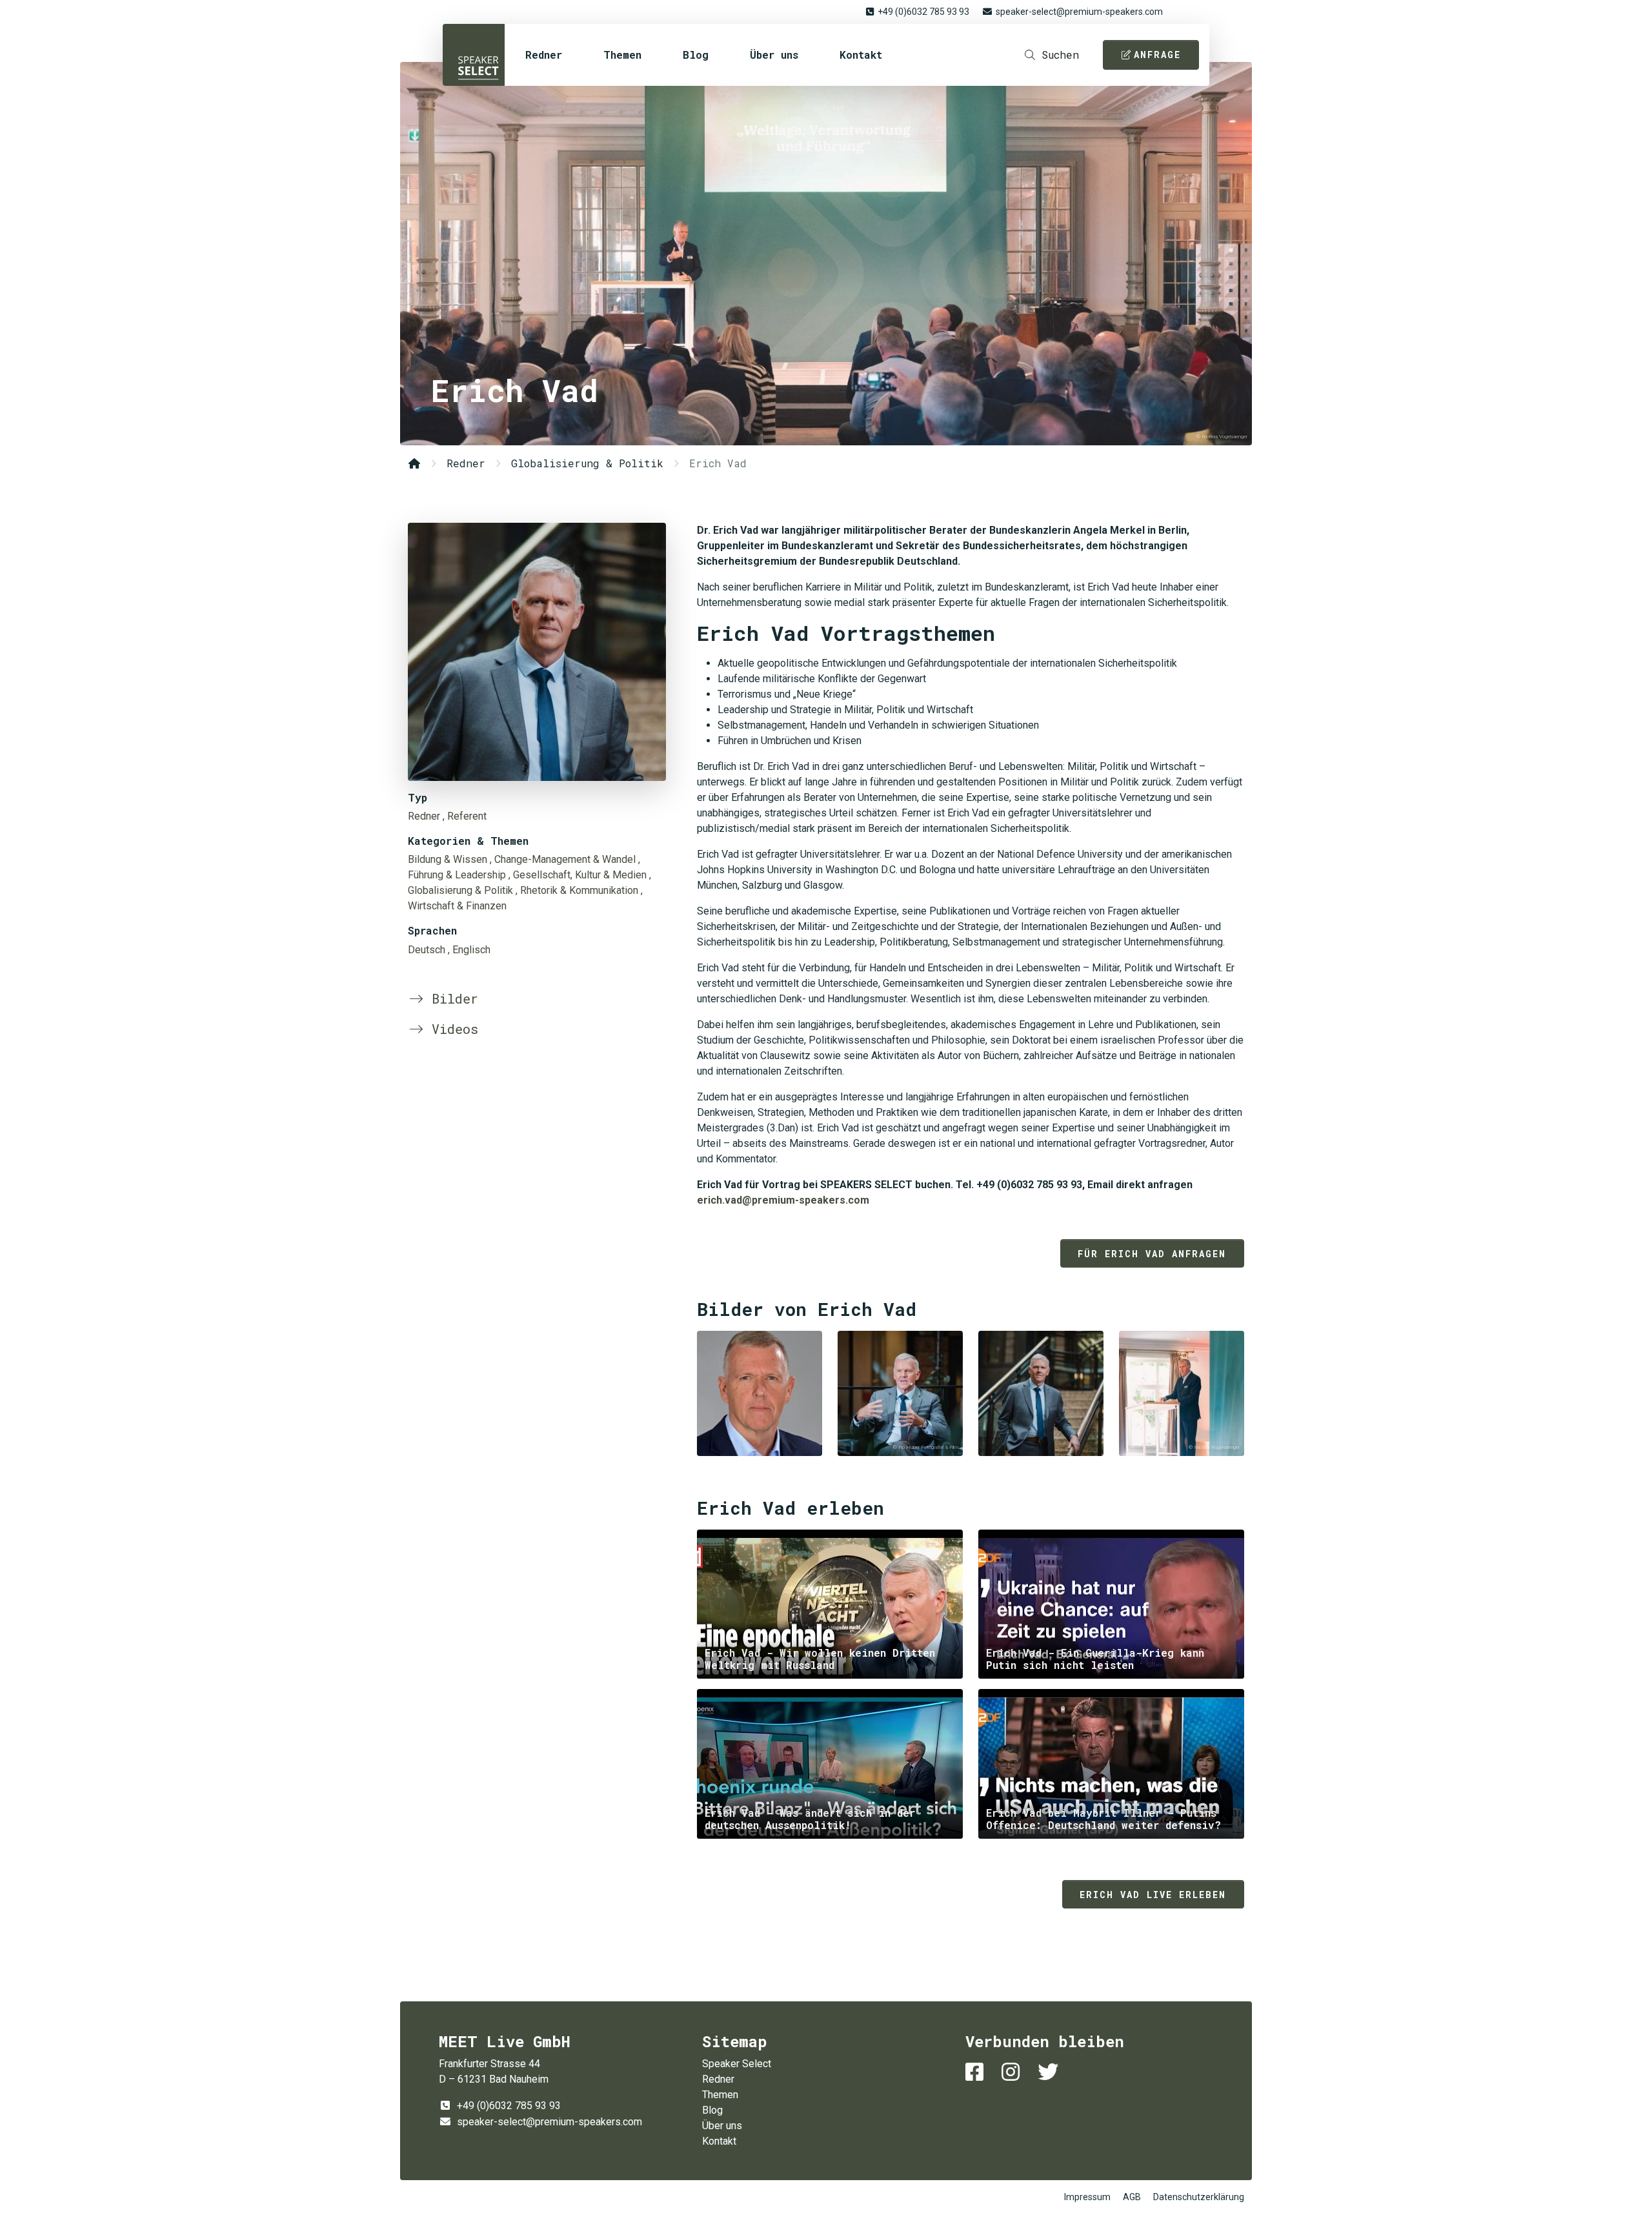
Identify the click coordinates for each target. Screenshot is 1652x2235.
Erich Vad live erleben (1153, 1895)
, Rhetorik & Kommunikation (577, 890)
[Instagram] (1013, 2072)
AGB (1132, 2197)
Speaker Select (474, 55)
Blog (696, 55)
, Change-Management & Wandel (563, 859)
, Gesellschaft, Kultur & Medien (578, 875)
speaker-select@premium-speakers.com (1079, 12)
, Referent (465, 816)
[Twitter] (1051, 2072)
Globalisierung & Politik (587, 463)
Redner (544, 55)
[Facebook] (977, 2072)
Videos (451, 1029)
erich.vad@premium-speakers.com (783, 1200)
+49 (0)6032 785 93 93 (923, 12)
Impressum (1087, 2197)
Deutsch (427, 950)
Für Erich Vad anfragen (1152, 1254)
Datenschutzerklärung (1199, 2197)
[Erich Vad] (537, 652)
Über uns (774, 55)
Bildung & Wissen (448, 859)
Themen (622, 55)
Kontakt (861, 55)
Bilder (451, 998)
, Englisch (469, 950)
